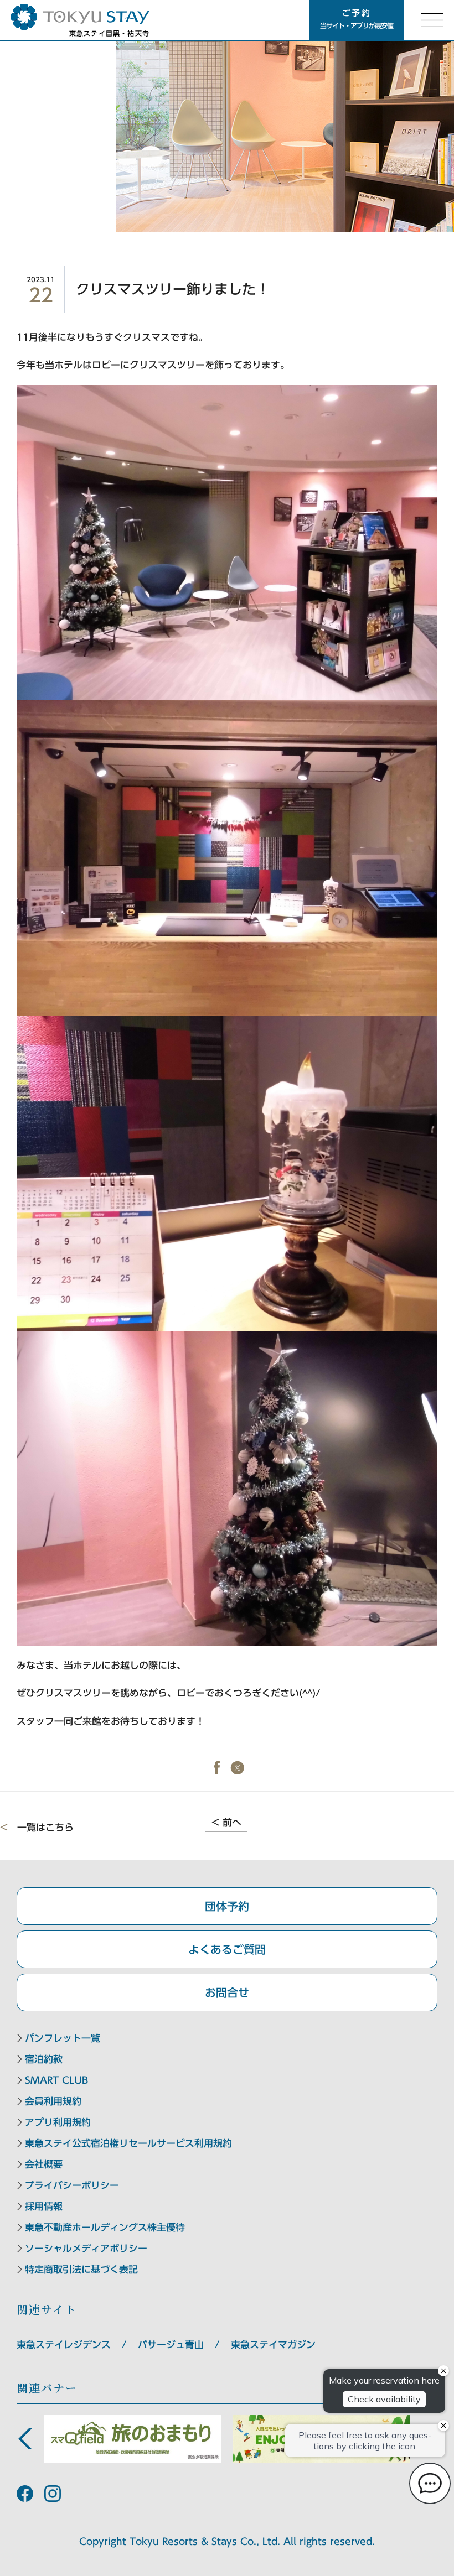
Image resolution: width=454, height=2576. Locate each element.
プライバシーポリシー (72, 2185)
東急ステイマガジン (273, 2345)
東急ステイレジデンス (64, 2345)
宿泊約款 (44, 2059)
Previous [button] (25, 2439)
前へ (226, 1822)
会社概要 (44, 2164)
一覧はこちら (45, 1827)
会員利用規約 (53, 2101)
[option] (133, 2439)
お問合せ (227, 1992)
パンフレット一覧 (63, 2038)
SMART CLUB (56, 2080)
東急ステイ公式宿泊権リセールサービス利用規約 (128, 2143)
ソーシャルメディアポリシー (86, 2248)
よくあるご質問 (227, 1949)
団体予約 (227, 1906)
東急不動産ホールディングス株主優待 (105, 2227)
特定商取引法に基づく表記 (81, 2269)
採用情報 (44, 2206)
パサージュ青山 (171, 2345)
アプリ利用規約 (58, 2122)
